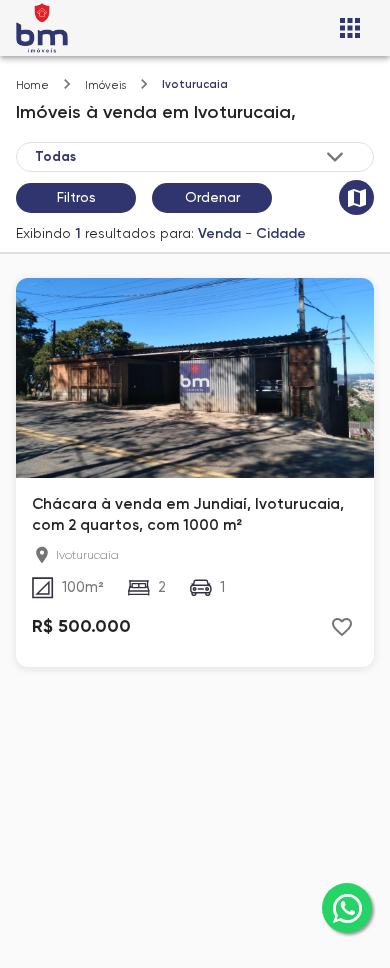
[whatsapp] (347, 908)
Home (32, 85)
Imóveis (105, 85)
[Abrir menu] (350, 28)
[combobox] (191, 157)
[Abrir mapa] (356, 197)
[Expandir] (335, 157)
